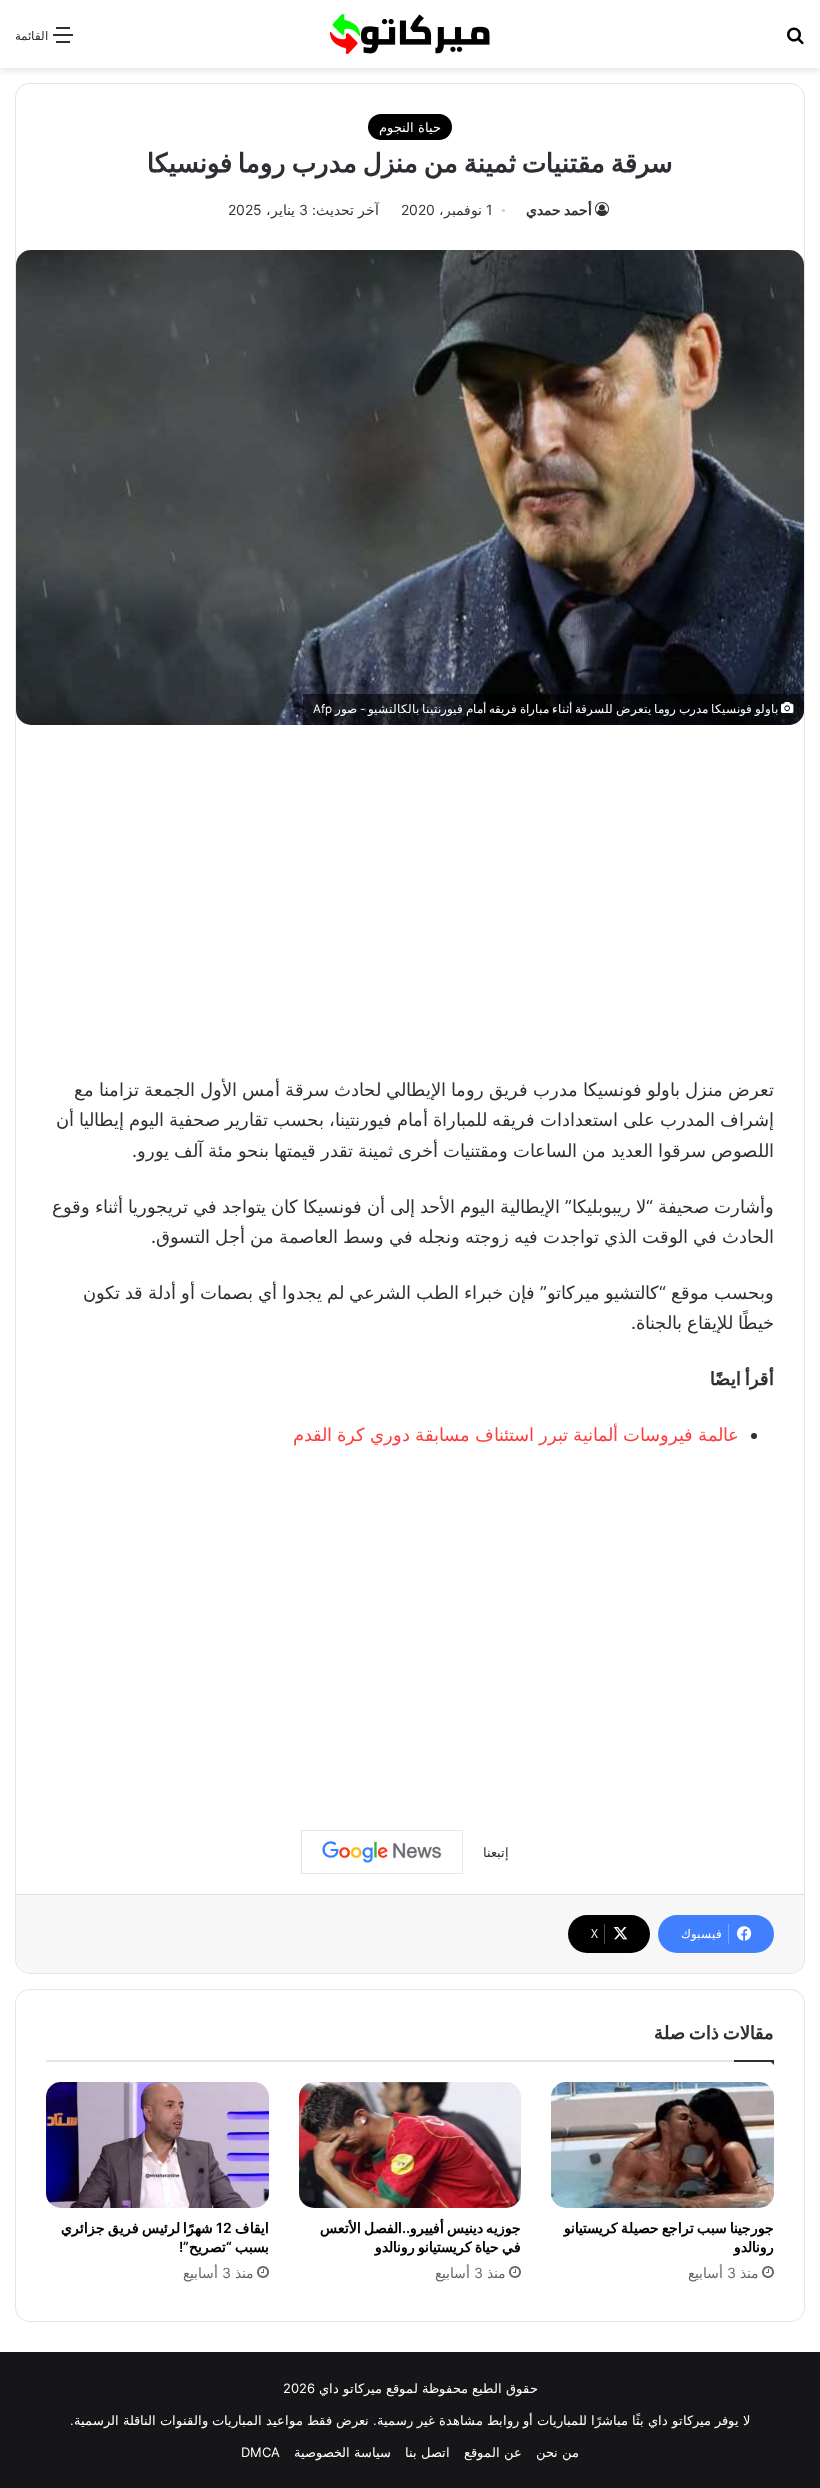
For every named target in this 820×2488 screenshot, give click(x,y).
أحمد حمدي (559, 209)
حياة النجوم (410, 127)
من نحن (557, 2452)
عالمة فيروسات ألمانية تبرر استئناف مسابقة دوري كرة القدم (516, 1434)
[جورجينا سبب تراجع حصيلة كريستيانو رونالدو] (662, 2145)
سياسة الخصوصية (342, 2452)
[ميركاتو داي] (410, 34)
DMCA (260, 2452)
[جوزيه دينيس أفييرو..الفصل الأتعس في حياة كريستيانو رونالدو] (410, 2145)
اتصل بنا (427, 2452)
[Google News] (382, 1852)
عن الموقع (493, 2452)
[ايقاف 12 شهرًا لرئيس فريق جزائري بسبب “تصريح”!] (157, 2145)
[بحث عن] (795, 41)
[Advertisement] (410, 895)
